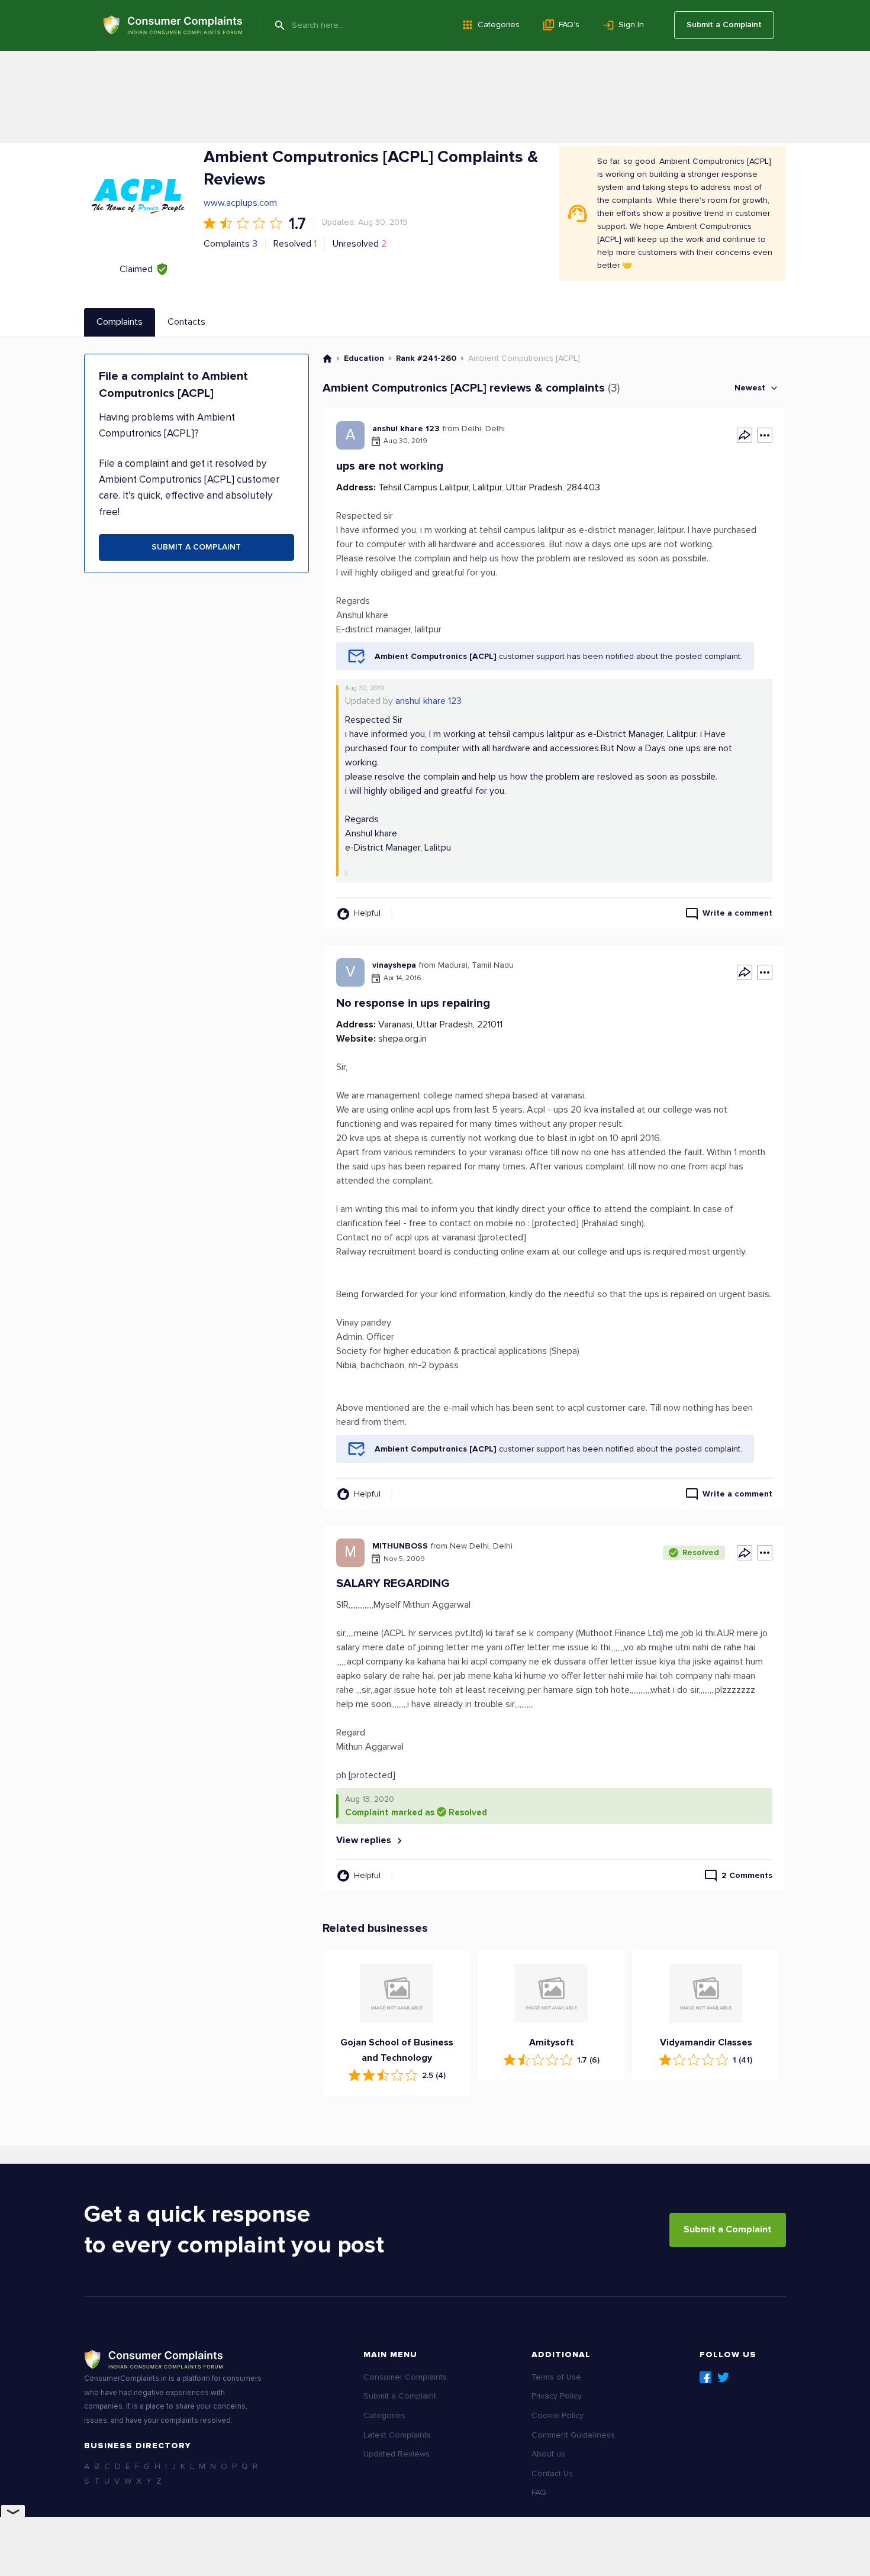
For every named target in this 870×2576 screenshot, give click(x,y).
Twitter (723, 2377)
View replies (365, 1840)
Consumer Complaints (405, 2377)
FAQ (539, 2492)
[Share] (745, 435)
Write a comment (737, 913)
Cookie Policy (558, 2415)
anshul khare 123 (428, 701)
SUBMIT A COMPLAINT (196, 547)
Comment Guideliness (573, 2435)
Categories (499, 25)
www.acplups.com (240, 203)
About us (548, 2454)
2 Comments (747, 1875)
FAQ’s (569, 25)
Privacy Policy (557, 2396)
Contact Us (552, 2473)
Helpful (367, 913)
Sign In (631, 25)
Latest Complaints (397, 2435)
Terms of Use (556, 2377)
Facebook (705, 2377)
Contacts (186, 322)
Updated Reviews (397, 2454)
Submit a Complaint (724, 25)
